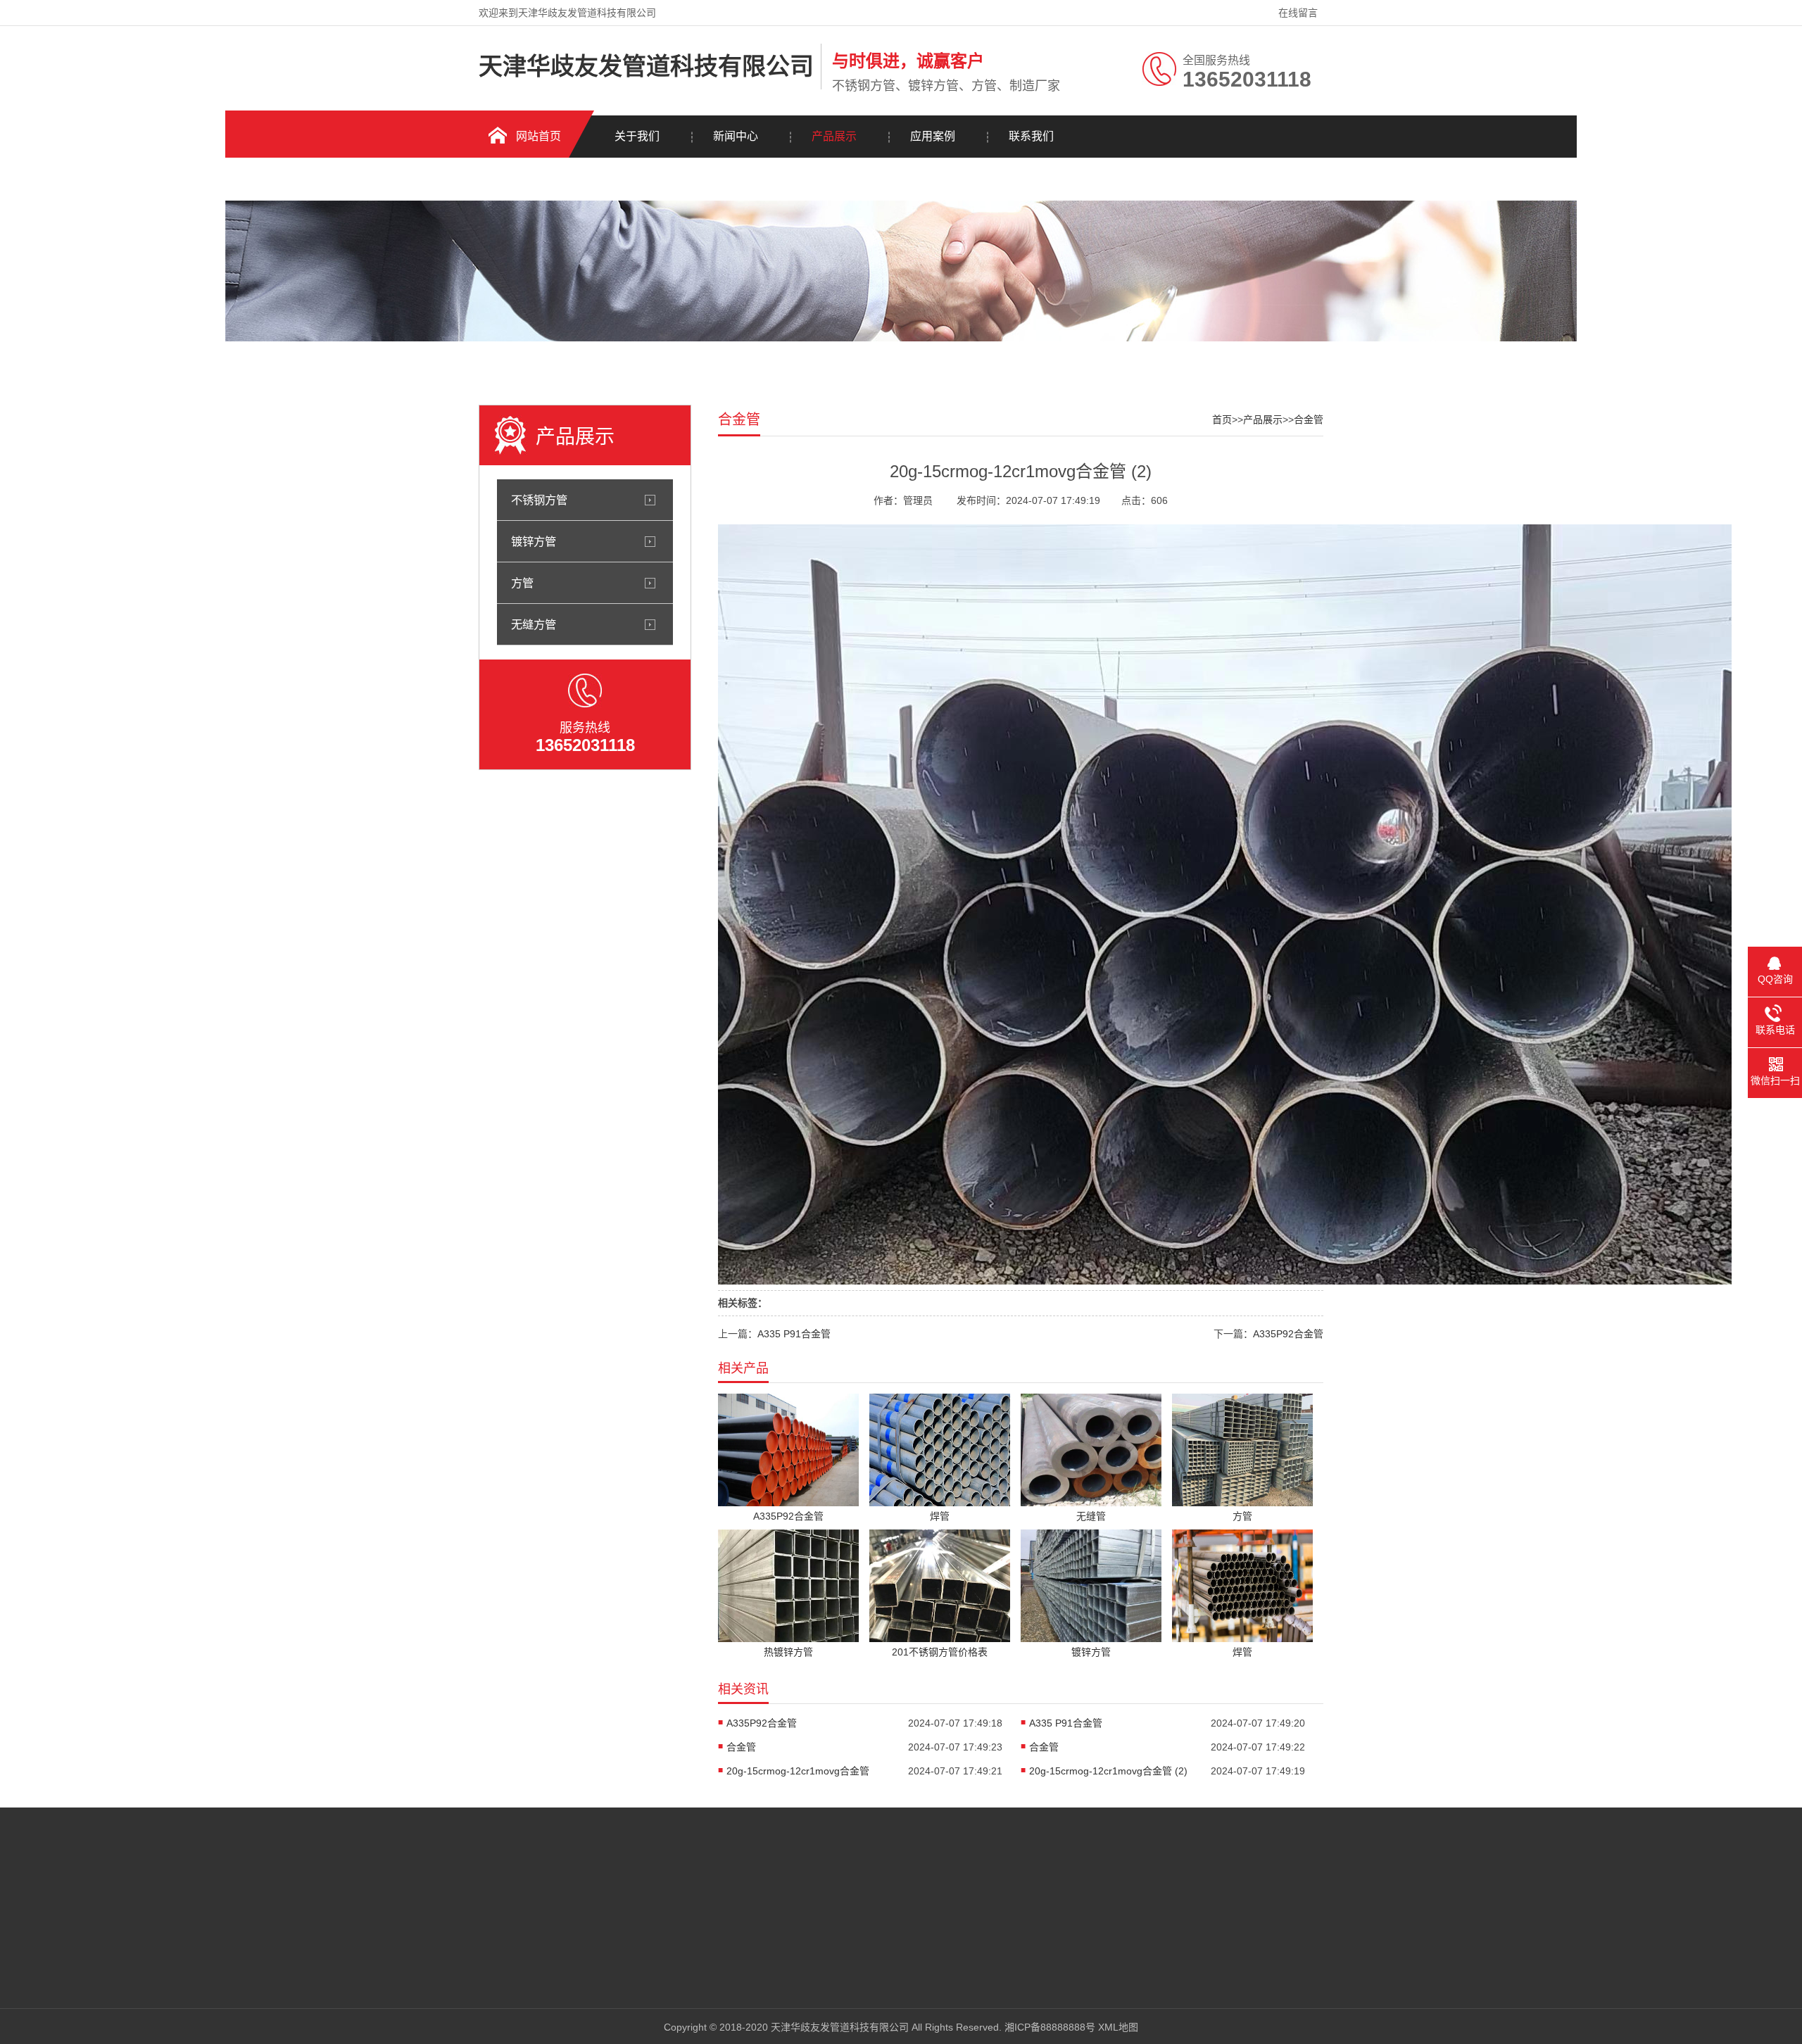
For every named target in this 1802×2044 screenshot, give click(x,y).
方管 (522, 583)
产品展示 (834, 136)
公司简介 (619, 1885)
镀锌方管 (534, 541)
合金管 (1309, 419)
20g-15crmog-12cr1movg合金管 (798, 1771)
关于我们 (637, 136)
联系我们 (1031, 136)
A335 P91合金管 (794, 1334)
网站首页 (538, 136)
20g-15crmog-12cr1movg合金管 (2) (1108, 1771)
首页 (1222, 419)
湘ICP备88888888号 (1050, 2027)
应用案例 (933, 136)
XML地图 (1118, 2027)
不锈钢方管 (539, 500)
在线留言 (1298, 13)
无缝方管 (534, 624)
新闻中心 (736, 136)
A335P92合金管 (1288, 1334)
